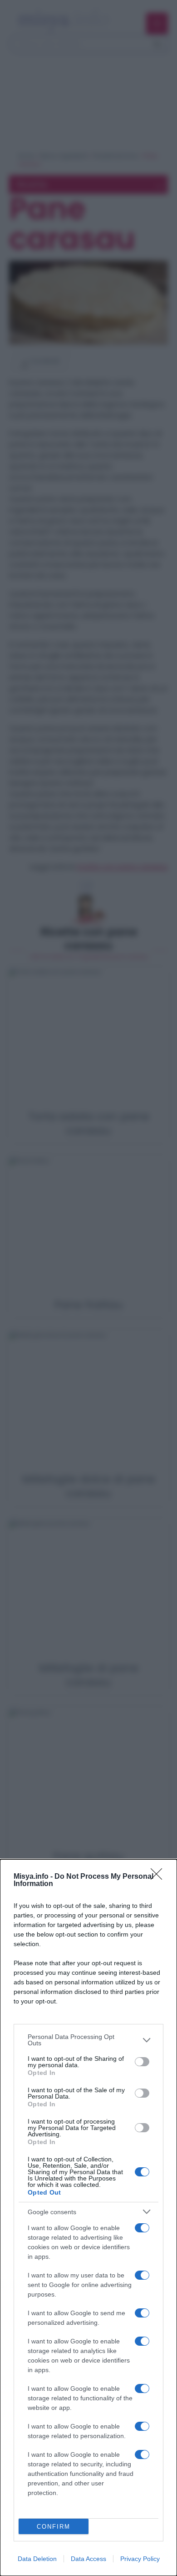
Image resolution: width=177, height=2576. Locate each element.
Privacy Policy (140, 2559)
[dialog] (88, 2218)
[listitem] (88, 2040)
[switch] (142, 2062)
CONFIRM (54, 2527)
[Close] (159, 1877)
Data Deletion (37, 2559)
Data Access (88, 2559)
